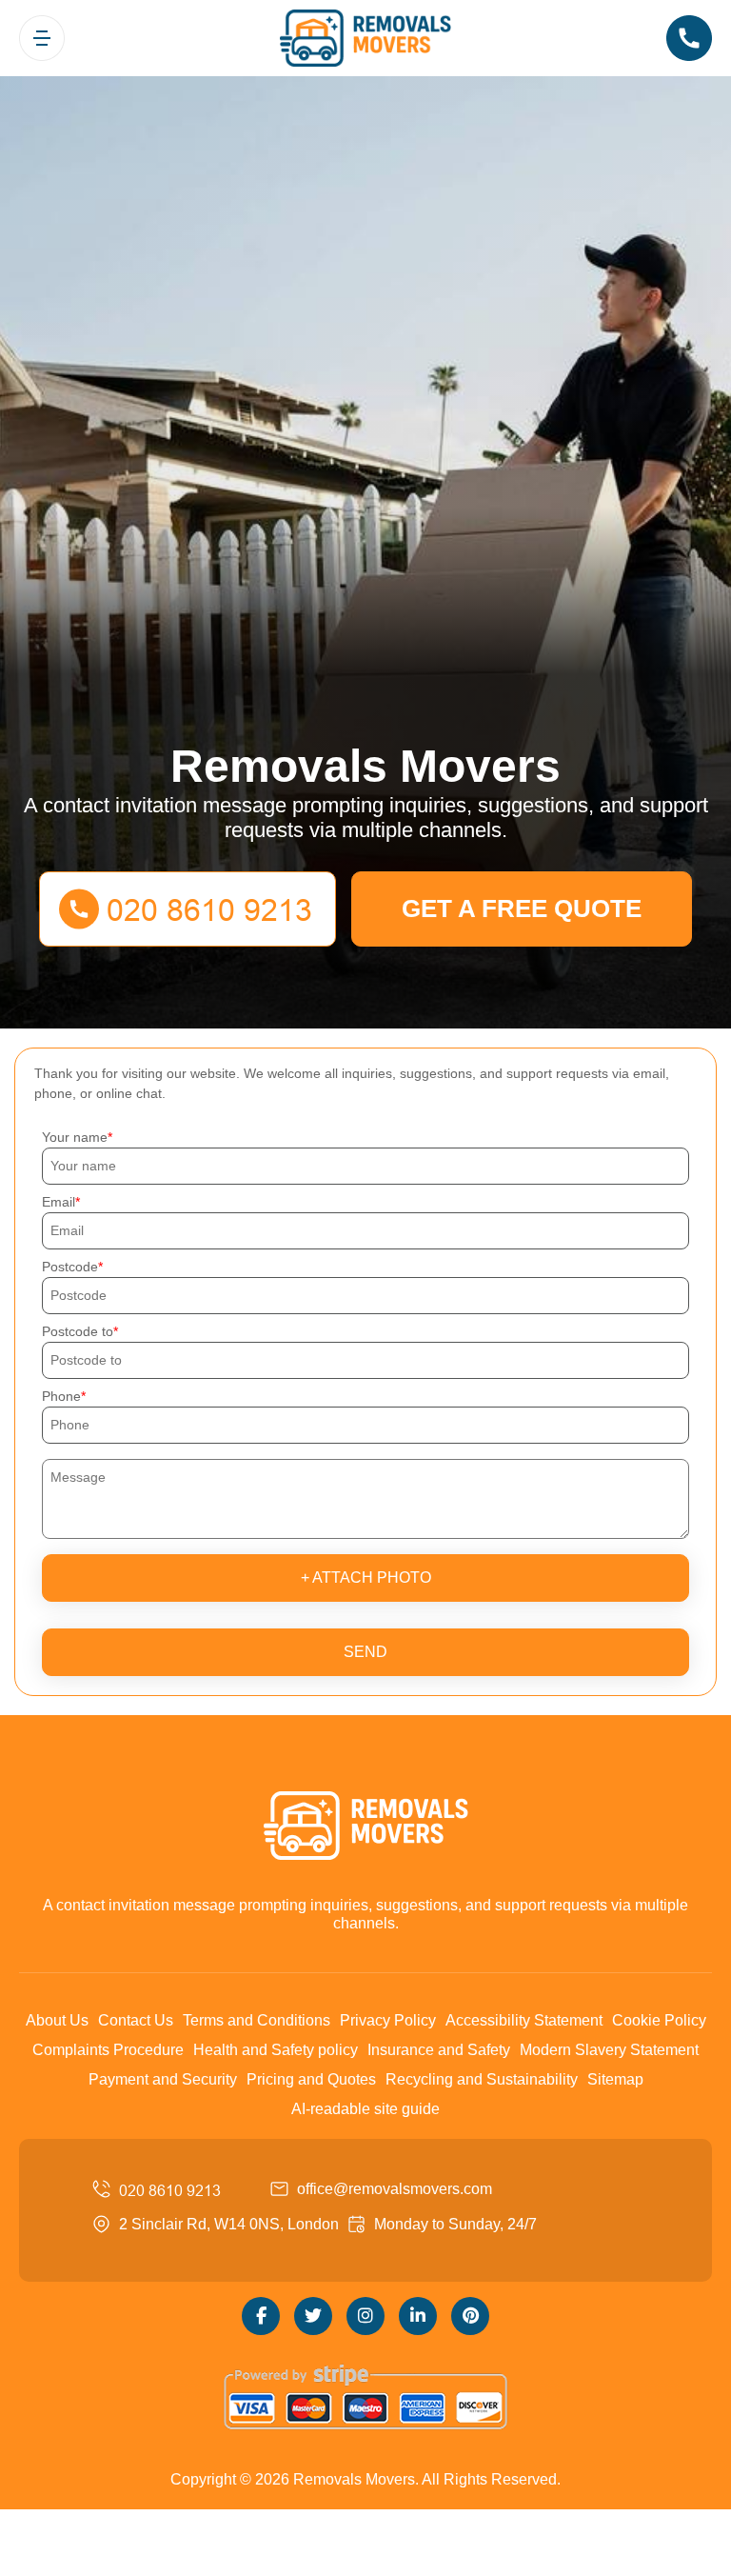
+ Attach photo (366, 1578)
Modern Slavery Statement (609, 2050)
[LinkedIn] (418, 2316)
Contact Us (136, 2020)
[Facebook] (261, 2316)
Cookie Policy (659, 2020)
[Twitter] (313, 2316)
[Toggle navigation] (42, 38)
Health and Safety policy (276, 2050)
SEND (365, 1652)
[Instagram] (365, 2316)
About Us (57, 2020)
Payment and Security (163, 2079)
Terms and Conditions (257, 2020)
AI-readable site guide (365, 2109)
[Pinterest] (470, 2316)
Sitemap (615, 2079)
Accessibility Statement (524, 2020)
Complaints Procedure (108, 2050)
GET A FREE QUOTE (522, 909)
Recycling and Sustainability (482, 2079)
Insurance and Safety (439, 2050)
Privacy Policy (388, 2020)
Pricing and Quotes (311, 2079)
